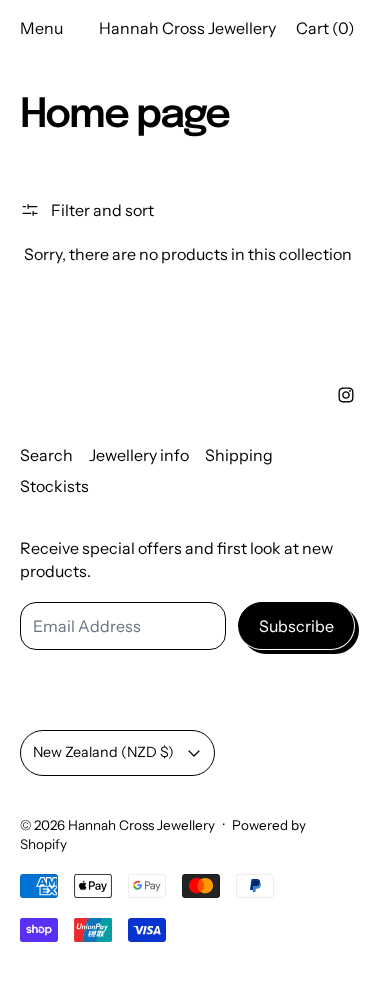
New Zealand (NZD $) (103, 752)
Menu (41, 28)
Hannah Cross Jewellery (141, 825)
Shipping (239, 455)
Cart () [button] (325, 28)
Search (46, 455)
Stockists (54, 486)
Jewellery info (139, 455)
